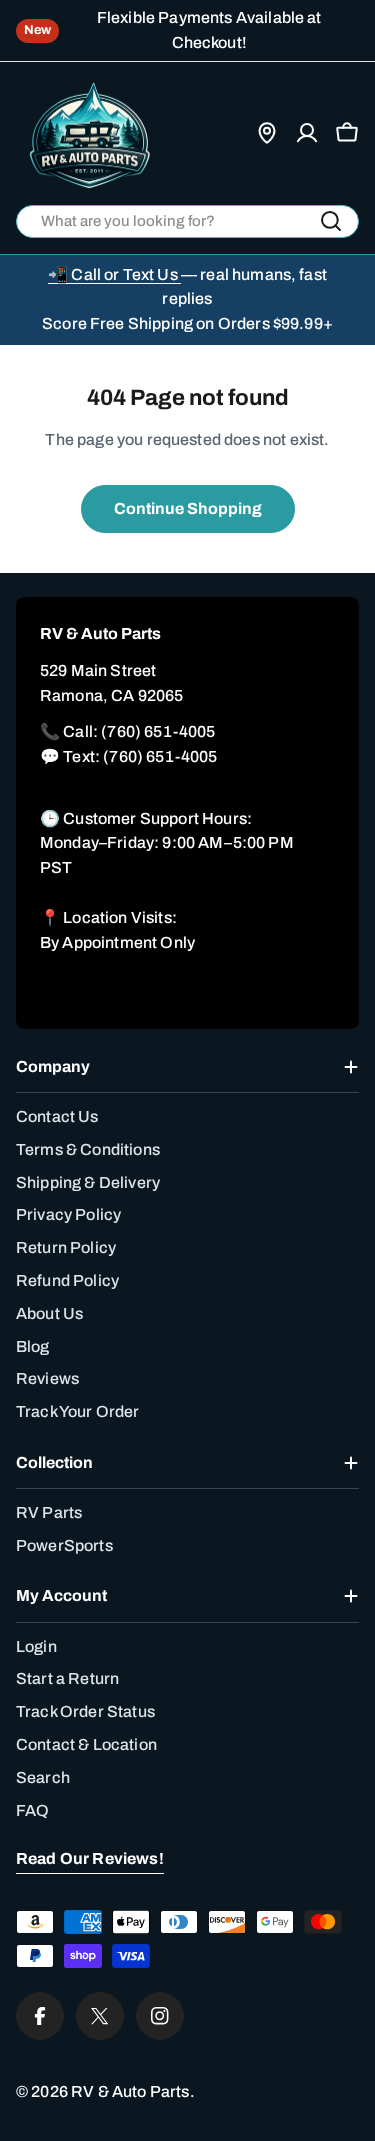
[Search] (331, 221)
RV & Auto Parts (130, 2091)
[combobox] (187, 221)
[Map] (267, 133)
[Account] (307, 133)
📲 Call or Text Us (114, 274)
